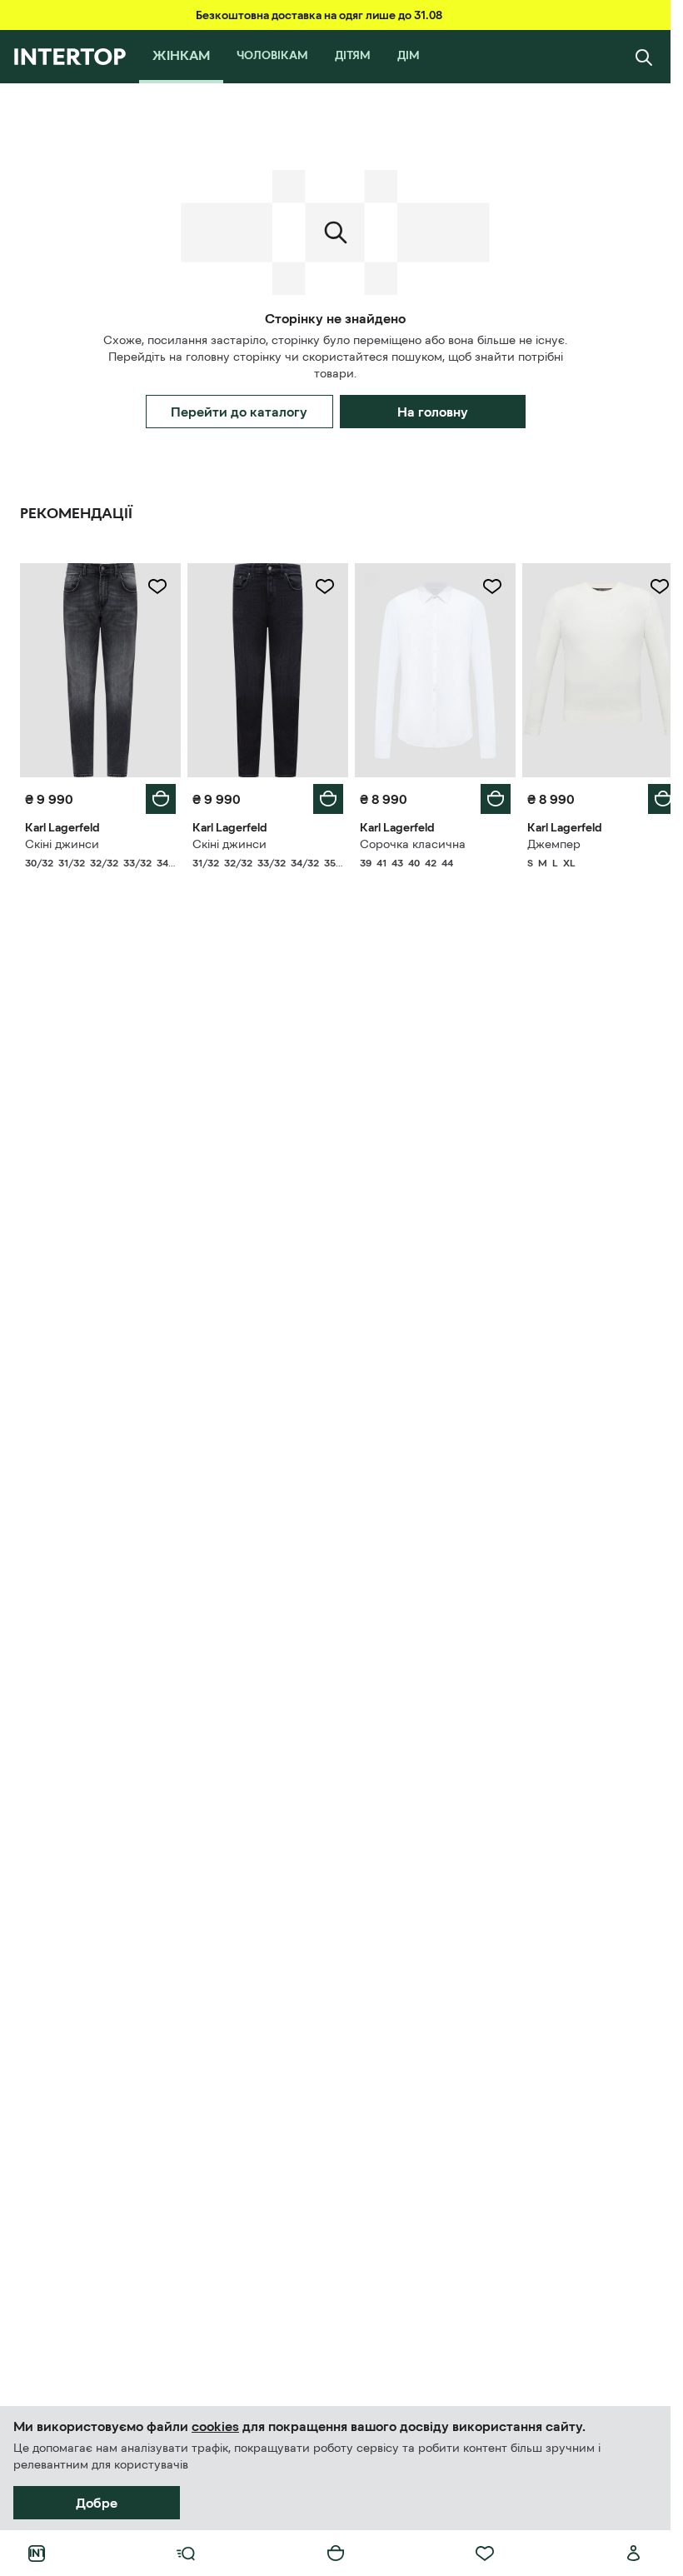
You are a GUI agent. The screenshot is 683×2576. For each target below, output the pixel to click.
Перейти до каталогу (239, 412)
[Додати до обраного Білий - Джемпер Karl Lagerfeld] (647, 587)
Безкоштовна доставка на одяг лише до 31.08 (319, 15)
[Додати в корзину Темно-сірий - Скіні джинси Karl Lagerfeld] (157, 795)
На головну (433, 412)
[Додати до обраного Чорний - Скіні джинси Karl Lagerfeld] (319, 587)
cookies (215, 2426)
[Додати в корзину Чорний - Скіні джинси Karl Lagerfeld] (322, 795)
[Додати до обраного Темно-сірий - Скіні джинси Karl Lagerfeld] (154, 587)
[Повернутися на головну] (70, 57)
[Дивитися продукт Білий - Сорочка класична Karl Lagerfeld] (428, 668)
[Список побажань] (485, 2554)
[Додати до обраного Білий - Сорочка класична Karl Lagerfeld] (483, 587)
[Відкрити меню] (186, 2554)
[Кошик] (336, 2554)
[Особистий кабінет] (634, 2554)
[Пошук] (644, 57)
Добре (97, 2503)
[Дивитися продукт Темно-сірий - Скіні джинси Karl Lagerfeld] (99, 668)
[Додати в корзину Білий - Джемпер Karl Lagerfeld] (651, 795)
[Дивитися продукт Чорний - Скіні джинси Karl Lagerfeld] (263, 668)
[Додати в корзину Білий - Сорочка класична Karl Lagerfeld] (486, 795)
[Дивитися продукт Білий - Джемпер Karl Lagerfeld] (592, 668)
